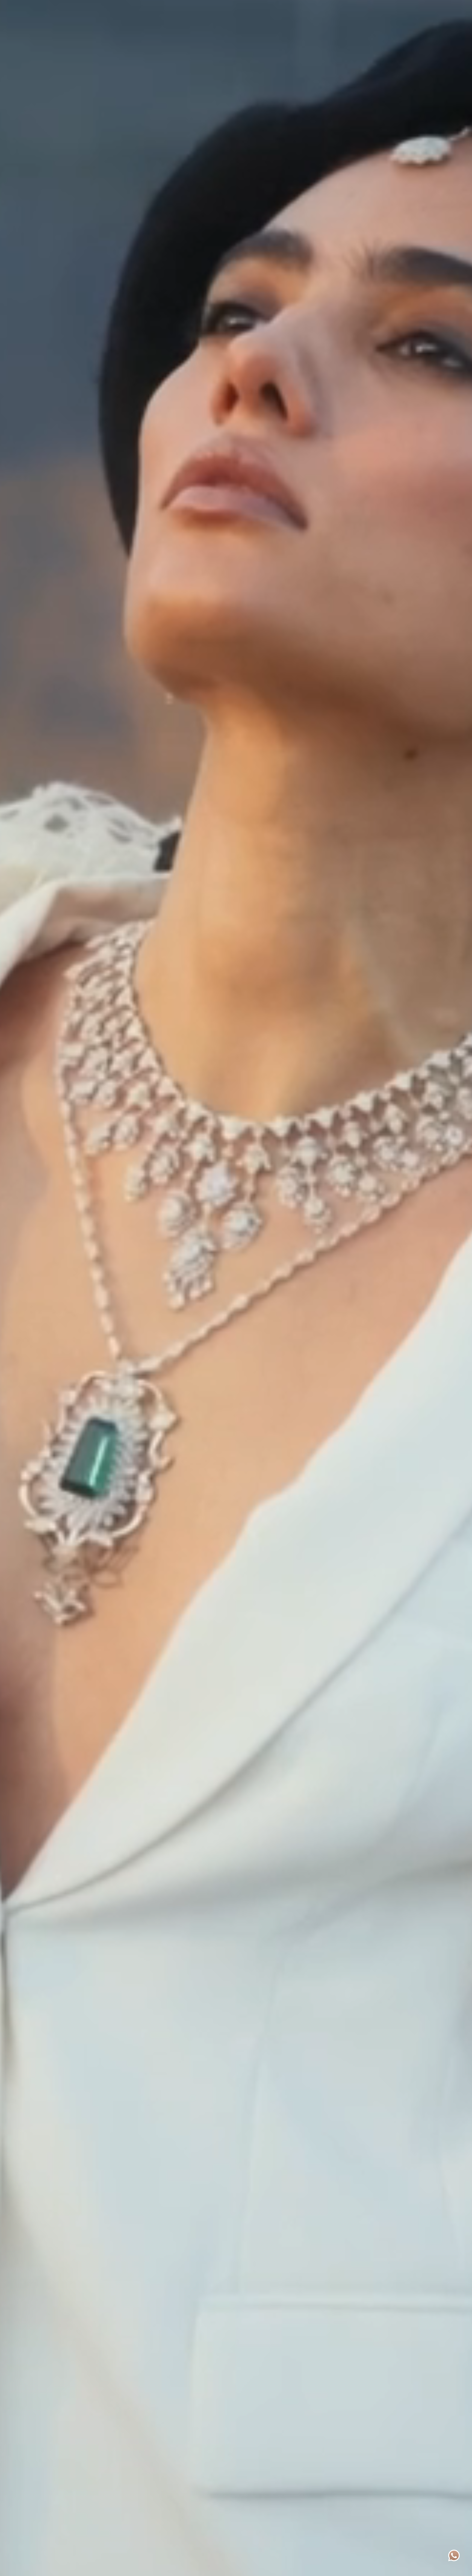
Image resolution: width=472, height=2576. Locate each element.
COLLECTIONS (224, 9)
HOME (169, 9)
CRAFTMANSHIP (260, 9)
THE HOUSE (192, 9)
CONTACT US (295, 9)
